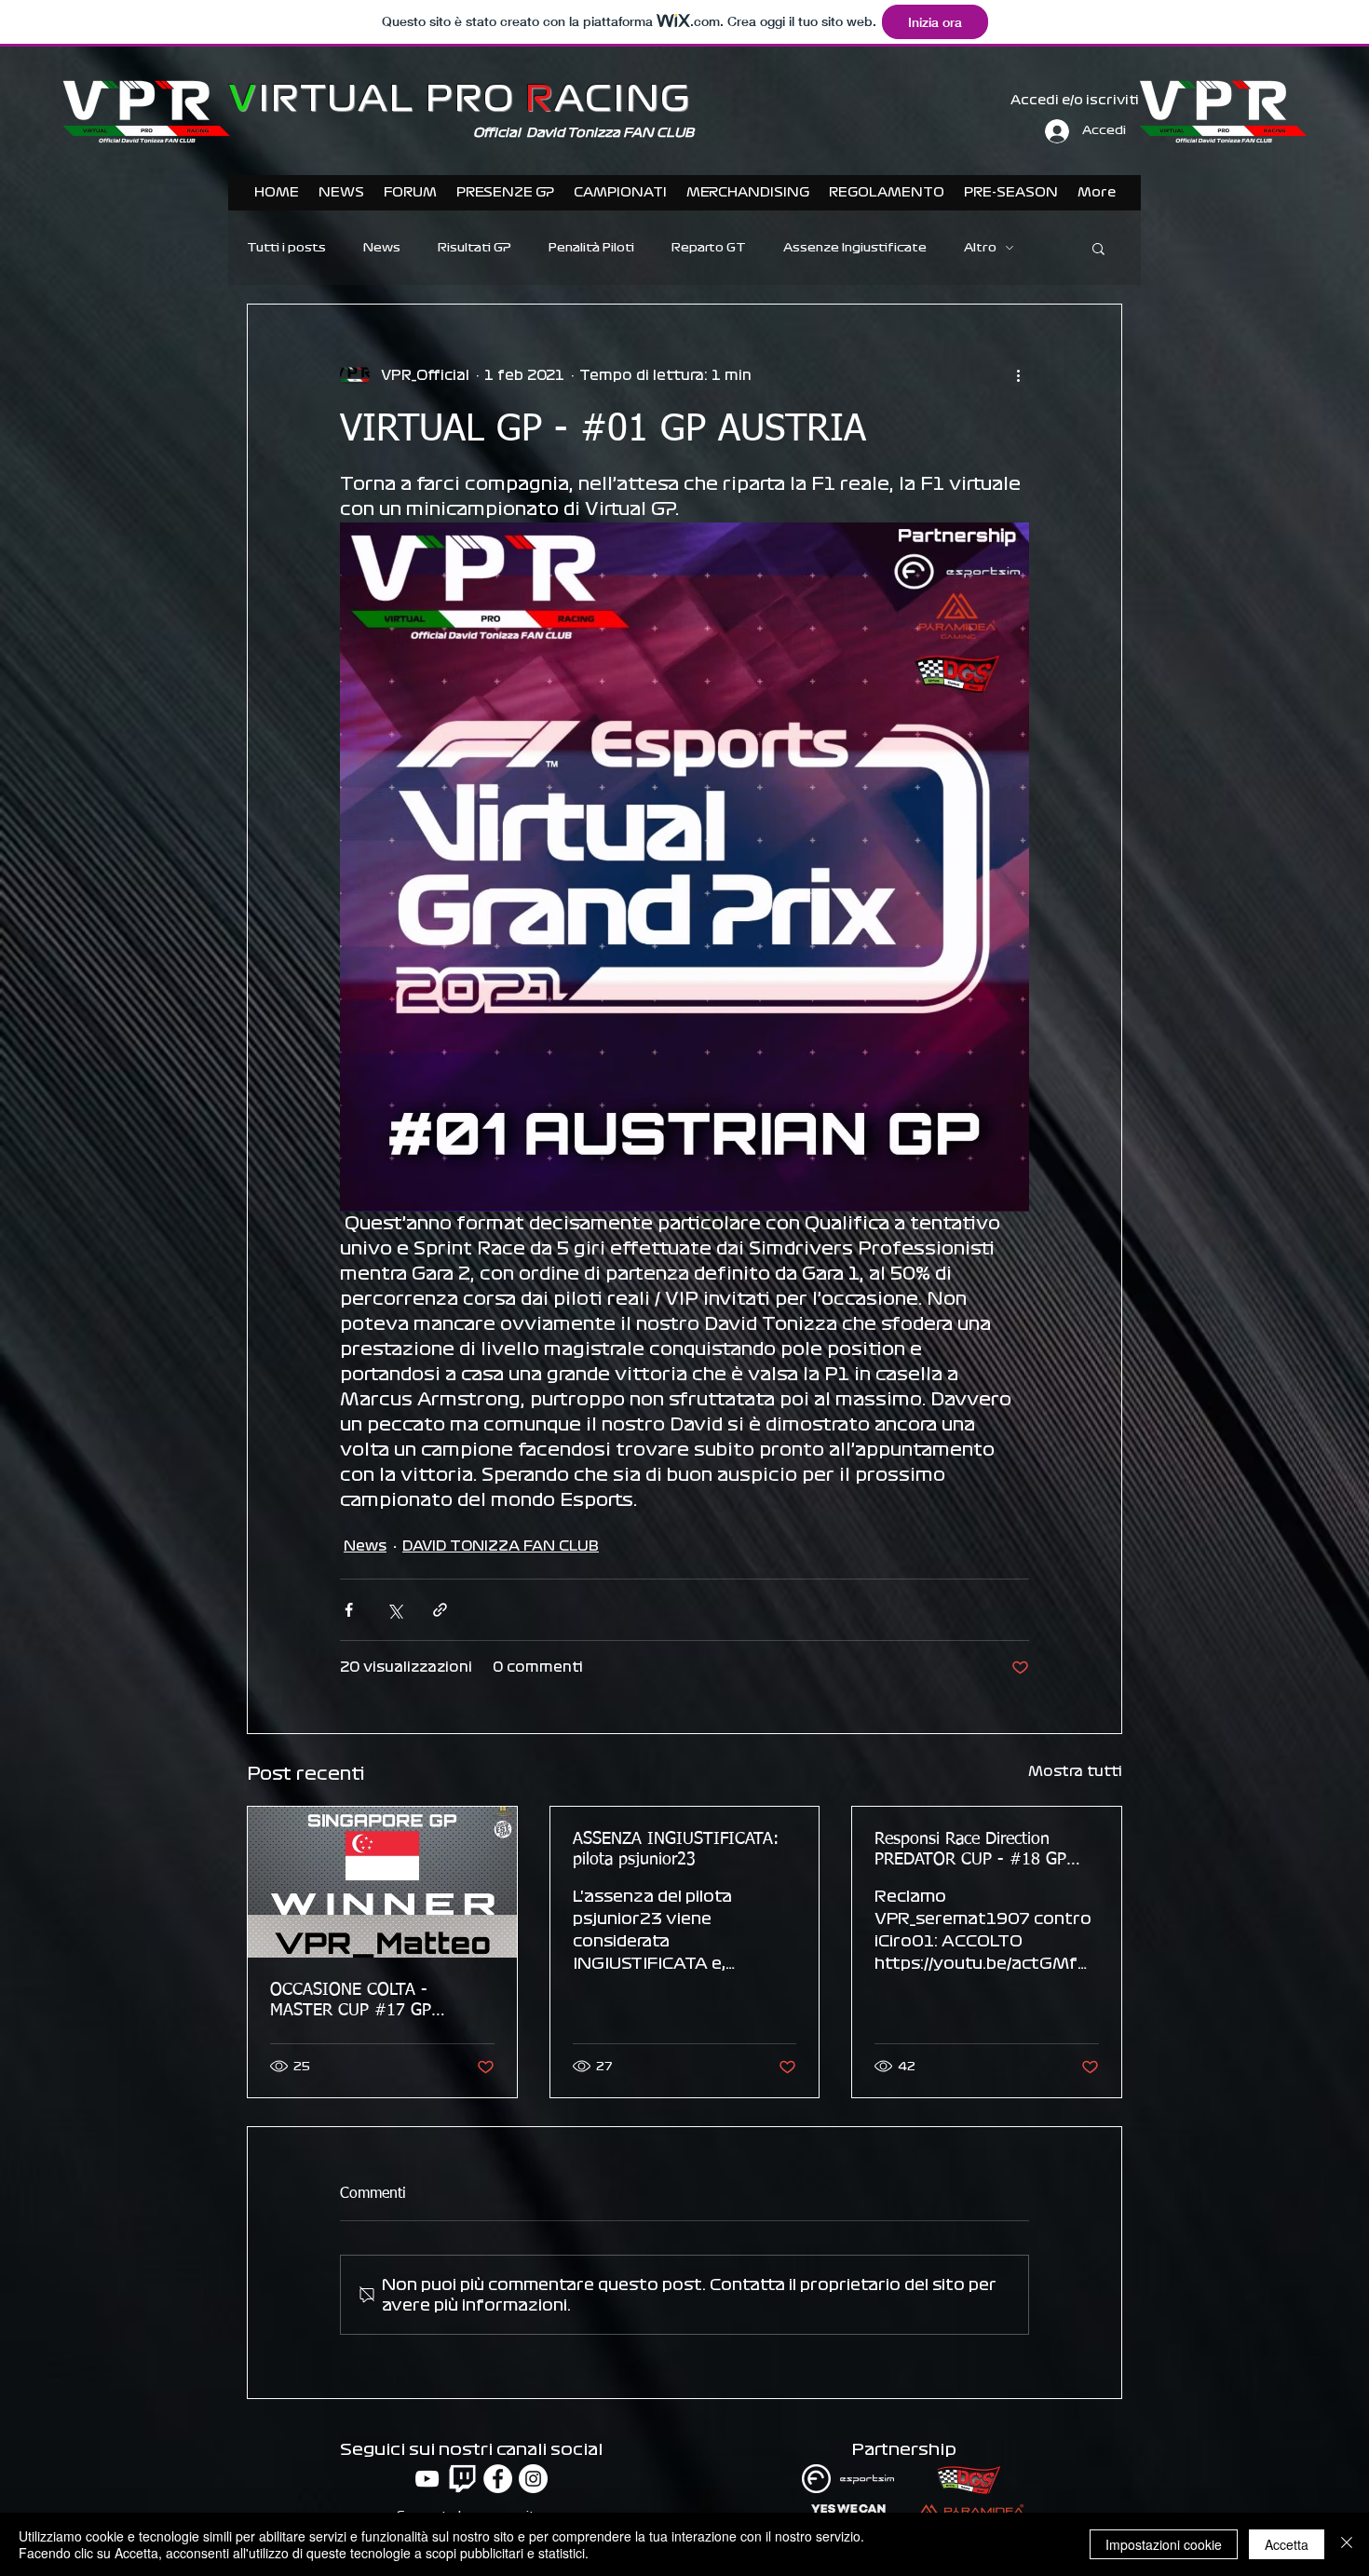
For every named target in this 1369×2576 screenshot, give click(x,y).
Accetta (1287, 2544)
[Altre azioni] (1018, 375)
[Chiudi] (1347, 2544)
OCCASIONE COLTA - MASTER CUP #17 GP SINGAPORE (351, 2001)
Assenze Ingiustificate (855, 248)
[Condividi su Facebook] (349, 1610)
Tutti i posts (286, 248)
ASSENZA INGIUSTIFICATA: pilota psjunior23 (676, 1850)
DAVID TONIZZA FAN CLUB (501, 1546)
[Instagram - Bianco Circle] (533, 2479)
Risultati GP (474, 248)
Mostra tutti (1075, 1771)
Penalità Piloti (591, 248)
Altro (980, 248)
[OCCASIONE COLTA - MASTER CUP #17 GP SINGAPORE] (382, 1882)
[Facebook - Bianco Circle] (498, 2479)
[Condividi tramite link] (440, 1610)
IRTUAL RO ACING (460, 99)
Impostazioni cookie (1164, 2544)
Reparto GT (709, 248)
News (382, 248)
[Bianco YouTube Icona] (427, 2479)
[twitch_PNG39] (462, 2479)
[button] (1098, 248)
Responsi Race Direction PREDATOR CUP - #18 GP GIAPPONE (970, 1851)
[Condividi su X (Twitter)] (394, 1610)
